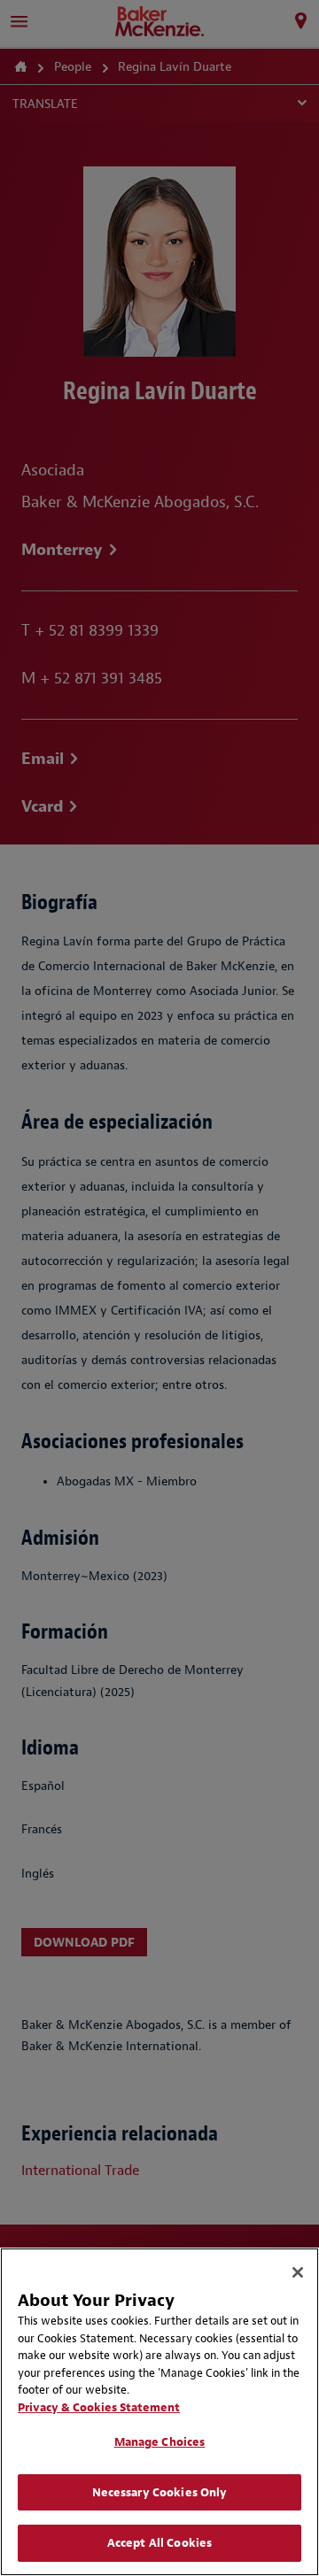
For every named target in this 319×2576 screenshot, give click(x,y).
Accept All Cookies (159, 2543)
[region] (159, 2412)
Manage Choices (160, 2442)
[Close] (298, 2272)
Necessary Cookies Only (160, 2492)
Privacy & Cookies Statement (99, 2407)
